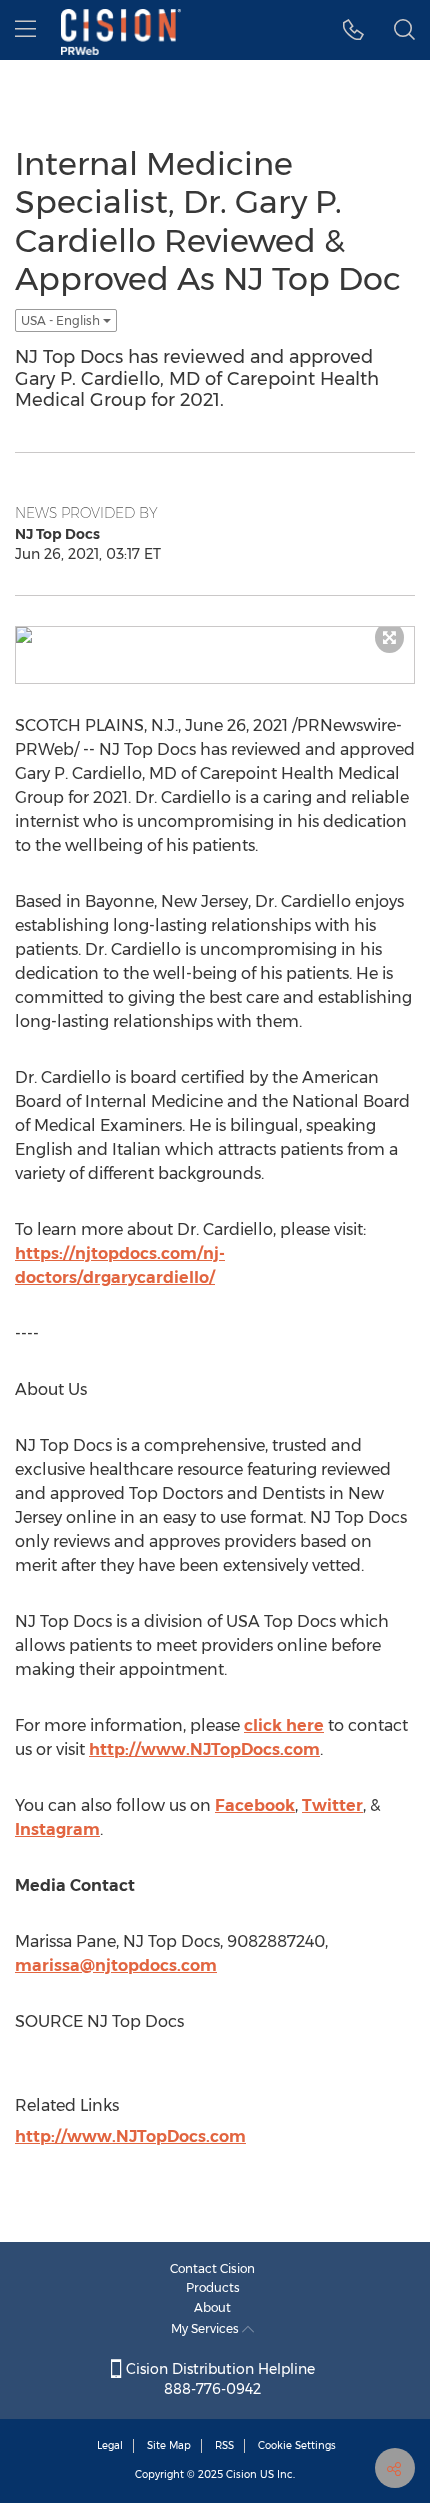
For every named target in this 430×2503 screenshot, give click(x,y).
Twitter (332, 1805)
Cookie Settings (297, 2445)
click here (284, 1725)
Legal (110, 2445)
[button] (353, 30)
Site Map (169, 2445)
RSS (224, 2445)
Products (213, 2287)
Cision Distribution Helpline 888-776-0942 (218, 2379)
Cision (241, 2474)
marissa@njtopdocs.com (116, 1965)
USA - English (62, 320)
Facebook (255, 1805)
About (212, 2307)
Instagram (57, 1829)
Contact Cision (212, 2268)
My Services (206, 2328)
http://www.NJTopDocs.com (204, 1749)
